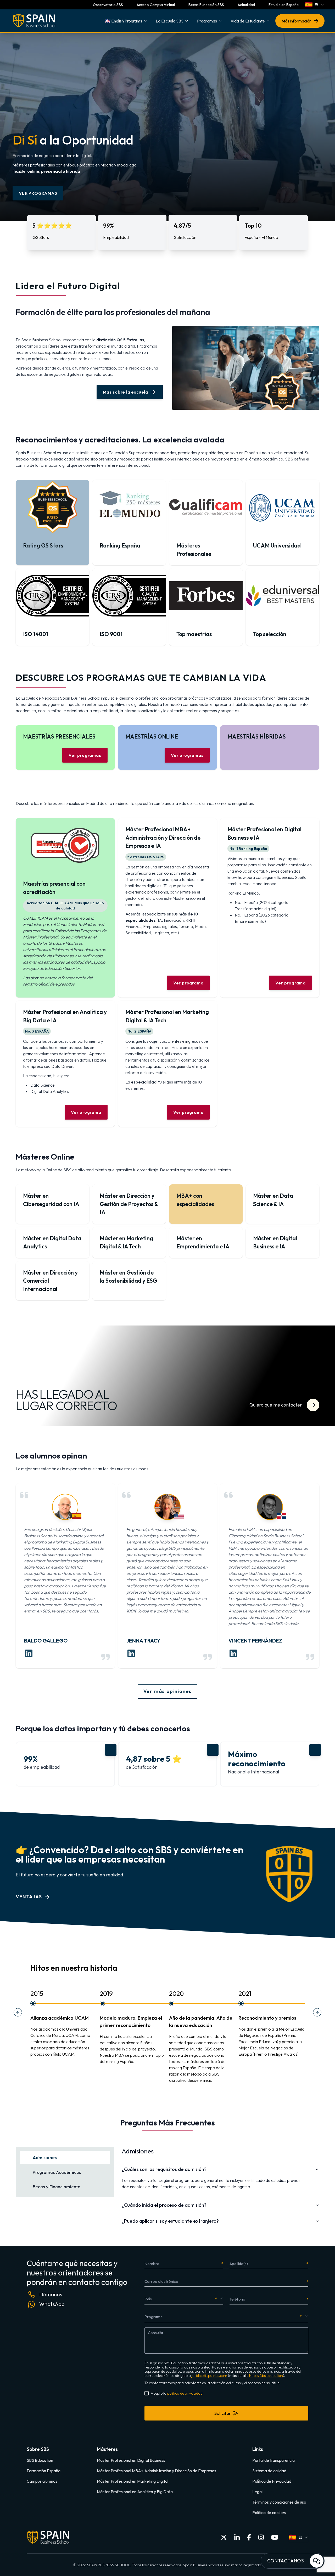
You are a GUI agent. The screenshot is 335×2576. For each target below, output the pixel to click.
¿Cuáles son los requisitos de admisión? (164, 2169)
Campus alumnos (42, 2481)
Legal (257, 2492)
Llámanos (51, 2294)
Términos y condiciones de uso (279, 2502)
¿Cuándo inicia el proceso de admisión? (164, 2205)
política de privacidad (185, 2393)
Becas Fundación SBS (206, 5)
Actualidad (246, 5)
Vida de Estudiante (248, 21)
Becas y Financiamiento (57, 2186)
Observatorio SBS (108, 5)
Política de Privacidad (272, 2481)
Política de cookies (269, 2512)
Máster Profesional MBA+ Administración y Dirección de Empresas (157, 2471)
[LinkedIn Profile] (29, 1653)
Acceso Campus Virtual (156, 5)
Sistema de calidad (269, 2471)
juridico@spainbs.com (209, 2376)
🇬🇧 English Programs (124, 21)
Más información (297, 21)
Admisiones (45, 2157)
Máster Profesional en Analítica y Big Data (135, 2492)
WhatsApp (52, 2304)
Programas (207, 21)
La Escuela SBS (170, 21)
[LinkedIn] (237, 2537)
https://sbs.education (266, 2376)
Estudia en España (284, 5)
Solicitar (223, 2413)
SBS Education (40, 2460)
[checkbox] (147, 2393)
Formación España (44, 2471)
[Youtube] (275, 2537)
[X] (224, 2537)
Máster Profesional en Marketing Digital (133, 2481)
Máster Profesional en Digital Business (131, 2460)
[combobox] (315, 5)
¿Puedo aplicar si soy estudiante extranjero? (170, 2221)
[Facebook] (249, 2537)
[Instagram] (261, 2537)
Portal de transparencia (273, 2460)
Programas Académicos (57, 2172)
